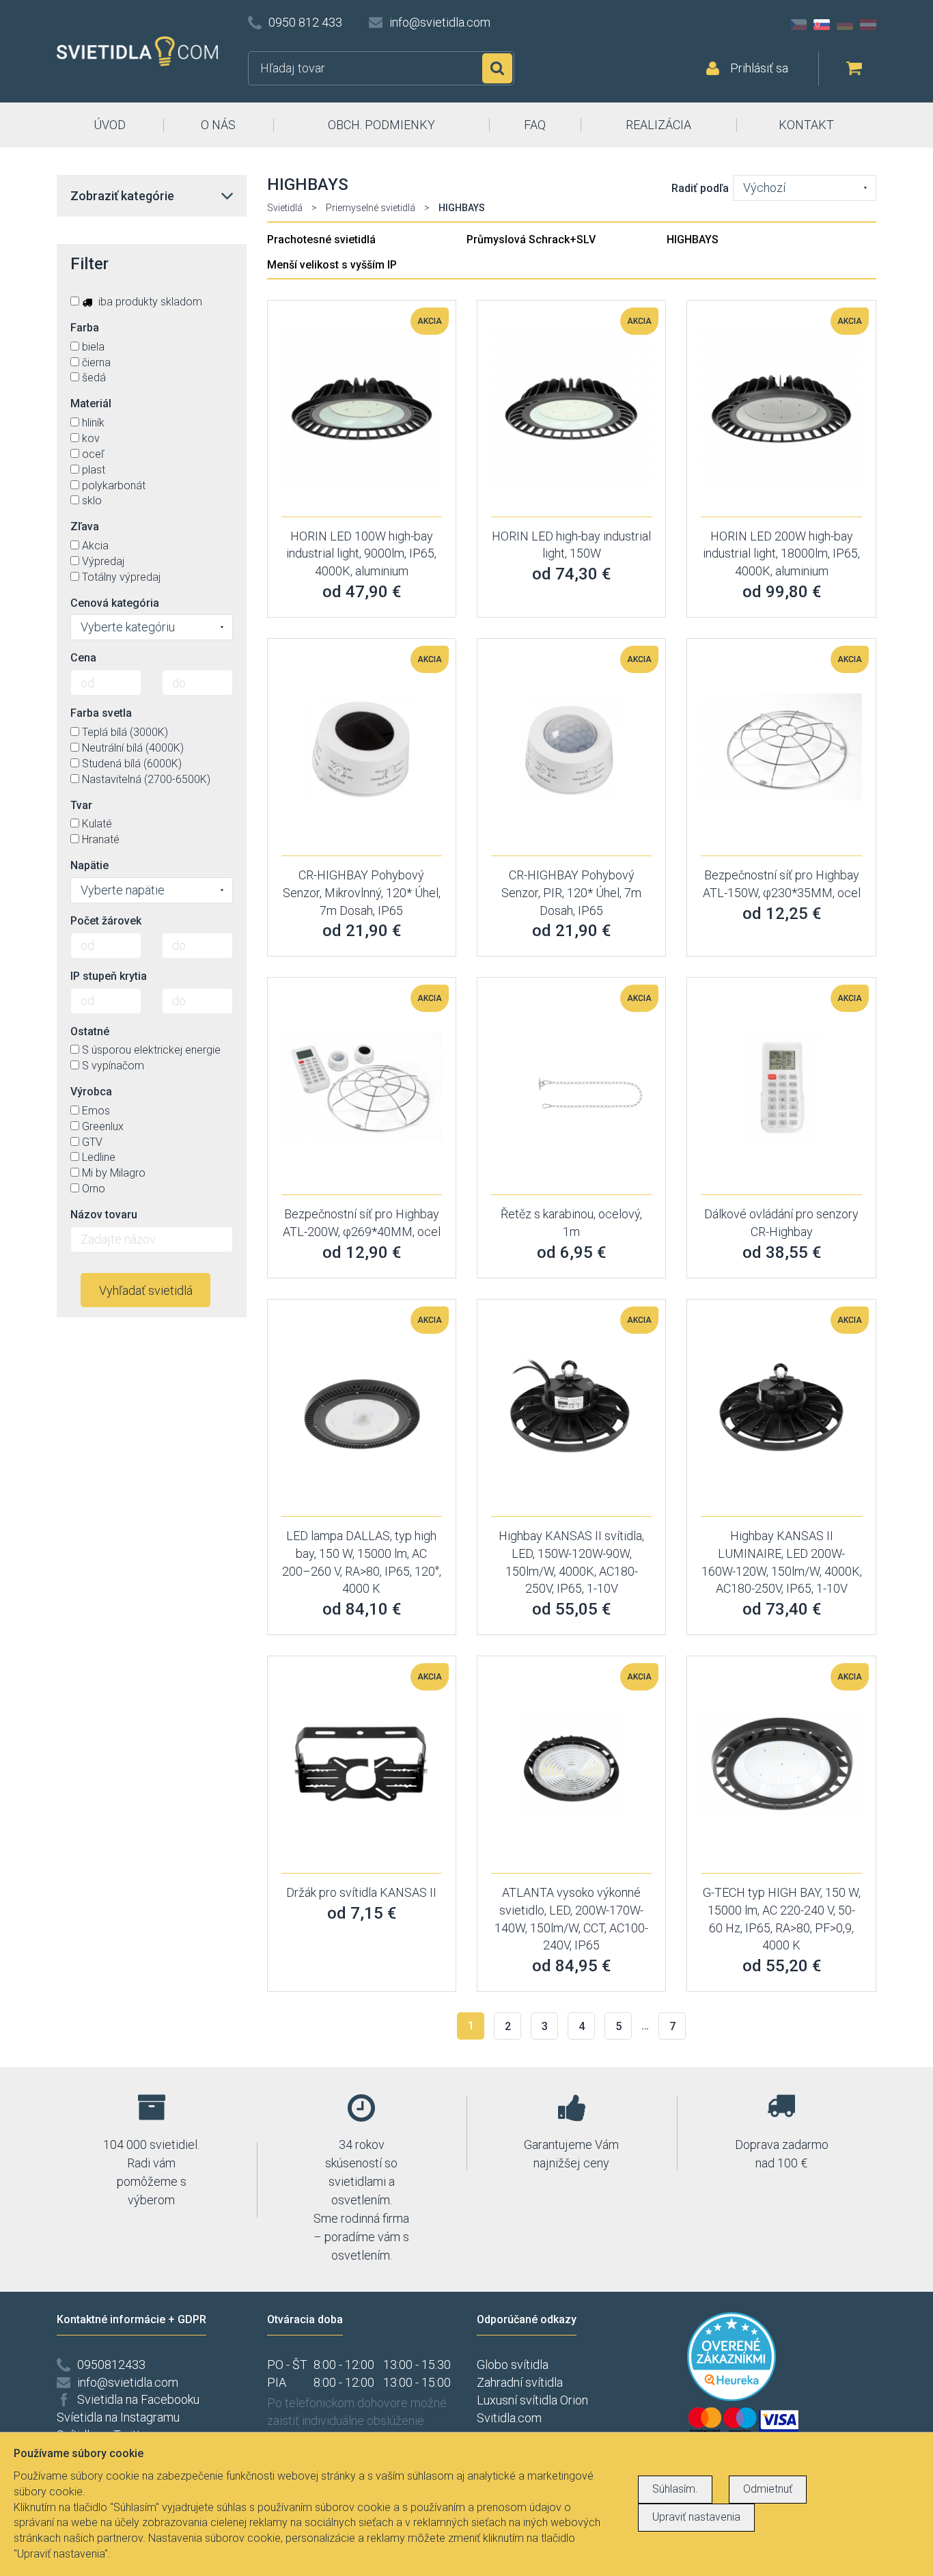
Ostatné (90, 1031)
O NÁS (218, 125)
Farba (85, 328)
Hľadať (497, 68)
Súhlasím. (675, 2489)
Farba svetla (101, 713)
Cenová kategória (115, 603)
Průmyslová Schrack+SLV (531, 239)
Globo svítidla (513, 2365)
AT (868, 25)
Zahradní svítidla (520, 2382)
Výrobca (91, 1092)
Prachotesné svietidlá (321, 239)
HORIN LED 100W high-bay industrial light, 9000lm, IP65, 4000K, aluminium (361, 553)
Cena (83, 658)
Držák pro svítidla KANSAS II (361, 1892)
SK (822, 25)
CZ (798, 25)
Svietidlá (285, 208)
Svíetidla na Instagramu (118, 2417)
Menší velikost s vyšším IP (332, 265)
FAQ (535, 125)
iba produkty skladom (149, 302)
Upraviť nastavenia (696, 2517)
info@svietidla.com (440, 22)
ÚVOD (110, 125)
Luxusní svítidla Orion (532, 2400)
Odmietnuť (768, 2489)
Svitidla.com (509, 2418)
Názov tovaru (104, 1215)
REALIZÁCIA (658, 125)
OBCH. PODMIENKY (381, 125)
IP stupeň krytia (109, 976)
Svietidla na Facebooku (138, 2399)
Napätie (89, 865)
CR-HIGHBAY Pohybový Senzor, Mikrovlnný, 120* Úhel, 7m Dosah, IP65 (362, 892)
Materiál (91, 403)
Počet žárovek (106, 921)
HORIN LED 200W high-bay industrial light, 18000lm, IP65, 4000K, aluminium (781, 553)
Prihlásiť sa (759, 68)
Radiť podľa (700, 188)
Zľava (85, 526)
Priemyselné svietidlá (371, 208)
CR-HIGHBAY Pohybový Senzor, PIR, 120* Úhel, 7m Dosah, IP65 (571, 892)
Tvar (81, 805)
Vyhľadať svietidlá (146, 1290)
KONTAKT (806, 125)
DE (845, 25)
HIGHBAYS (693, 239)
